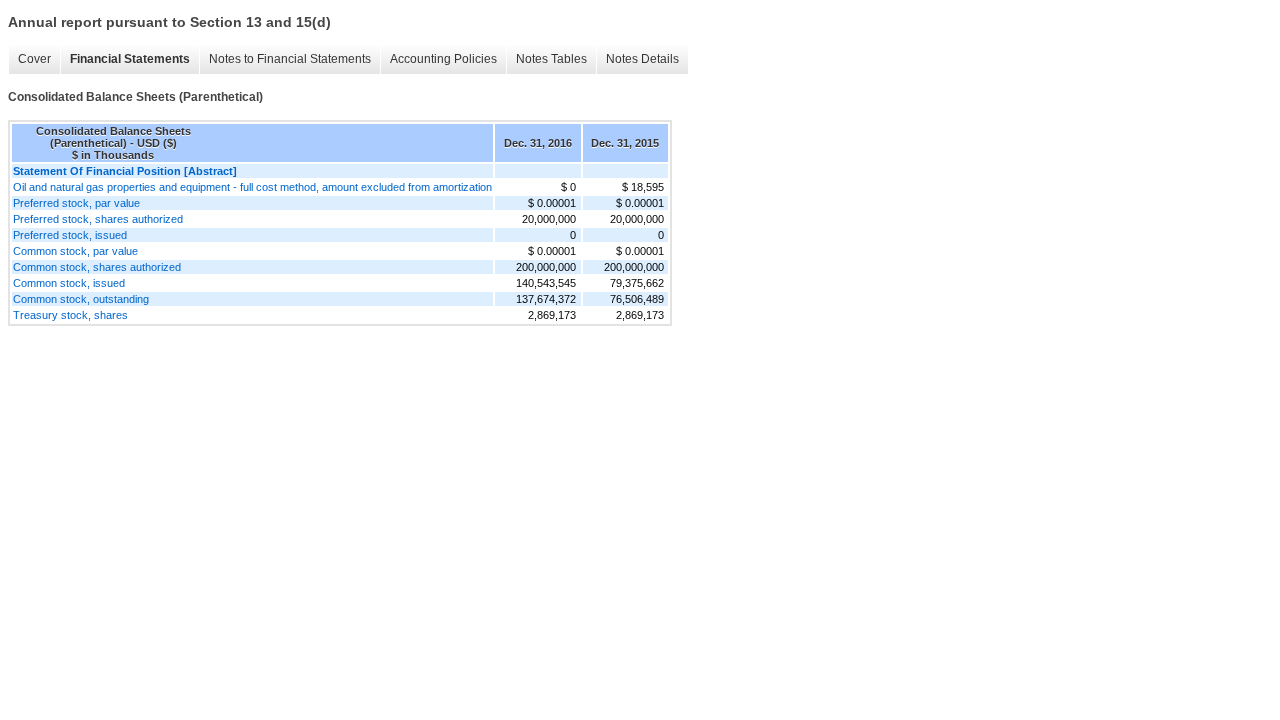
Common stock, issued (69, 283)
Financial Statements (130, 59)
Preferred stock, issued (70, 235)
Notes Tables (551, 59)
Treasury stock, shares (70, 315)
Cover (34, 59)
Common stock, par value (75, 251)
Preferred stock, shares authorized (98, 219)
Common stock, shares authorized (97, 267)
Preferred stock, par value (76, 203)
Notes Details (642, 59)
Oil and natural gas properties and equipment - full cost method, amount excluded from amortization (252, 187)
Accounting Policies (443, 59)
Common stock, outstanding (81, 299)
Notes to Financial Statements (290, 59)
